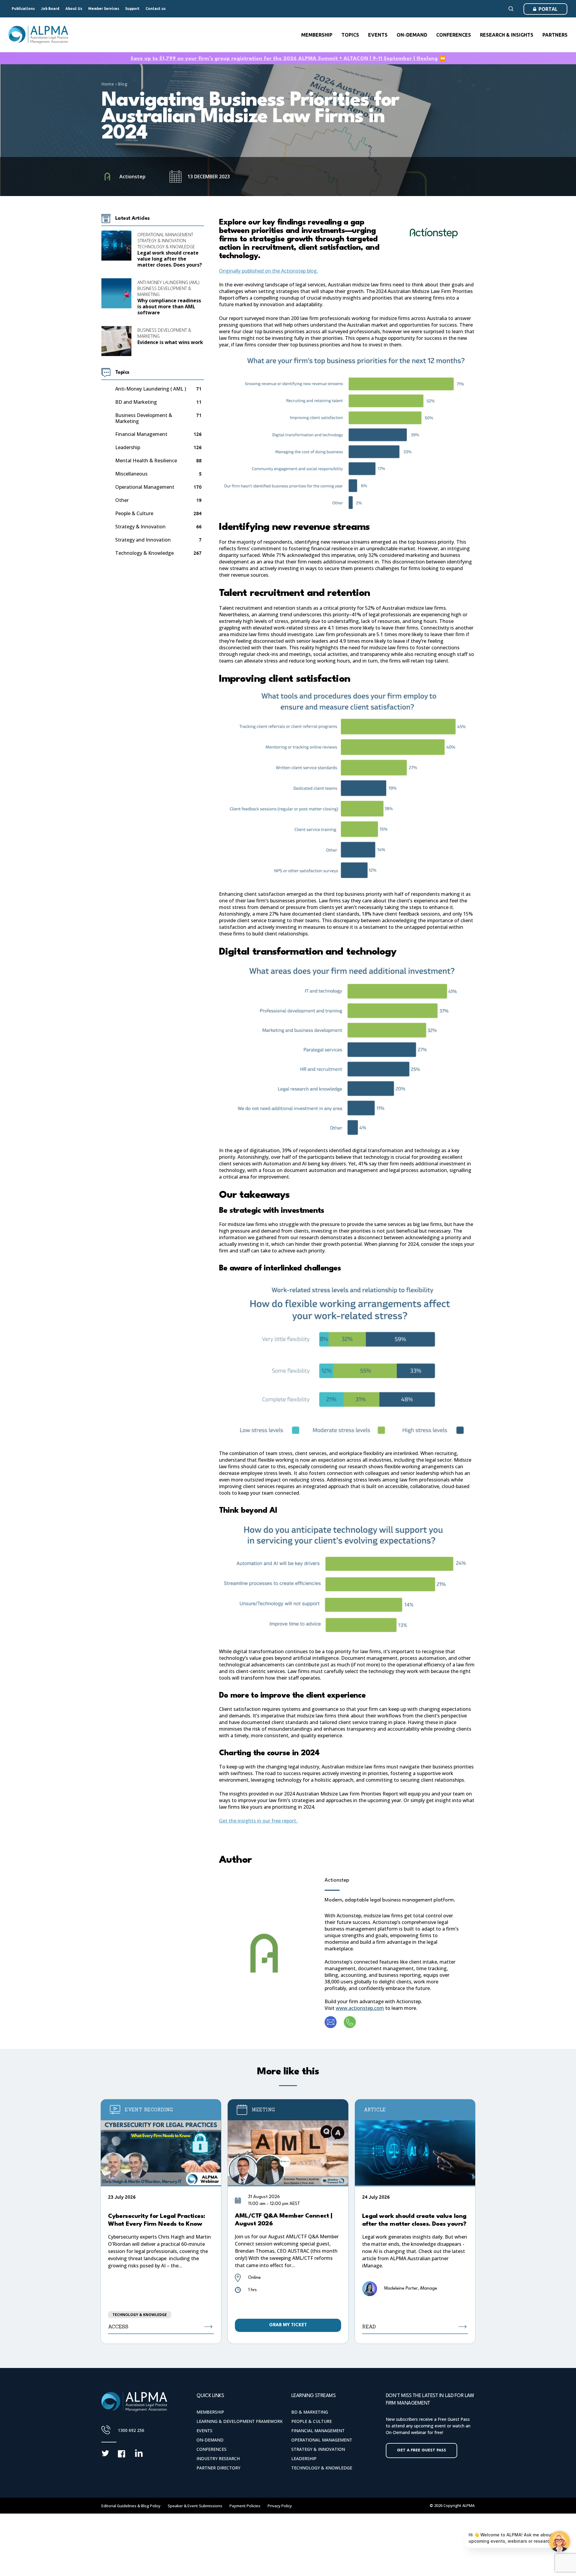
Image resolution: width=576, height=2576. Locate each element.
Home (108, 84)
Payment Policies (245, 2506)
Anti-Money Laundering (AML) (168, 282)
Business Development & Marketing (164, 291)
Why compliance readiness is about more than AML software (169, 307)
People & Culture (134, 513)
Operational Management (165, 235)
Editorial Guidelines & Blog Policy (131, 2506)
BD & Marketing (310, 2412)
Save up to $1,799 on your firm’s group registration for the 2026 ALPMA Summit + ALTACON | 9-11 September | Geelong (284, 59)
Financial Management (141, 434)
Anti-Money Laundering (150, 389)
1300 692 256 (131, 2430)
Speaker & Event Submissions (195, 2506)
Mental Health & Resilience (146, 461)
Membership (210, 2412)
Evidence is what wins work (170, 342)
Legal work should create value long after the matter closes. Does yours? (170, 259)
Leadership (128, 447)
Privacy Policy (280, 2506)
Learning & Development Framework (240, 2421)
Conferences (211, 2449)
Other (122, 500)
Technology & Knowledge (166, 247)
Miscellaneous (131, 474)
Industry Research (218, 2458)
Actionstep (337, 1880)
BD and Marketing (136, 402)
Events (204, 2431)
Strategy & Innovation (162, 241)
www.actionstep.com (360, 2008)
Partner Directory (218, 2468)
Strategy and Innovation (143, 540)
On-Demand (210, 2440)
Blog (123, 84)
